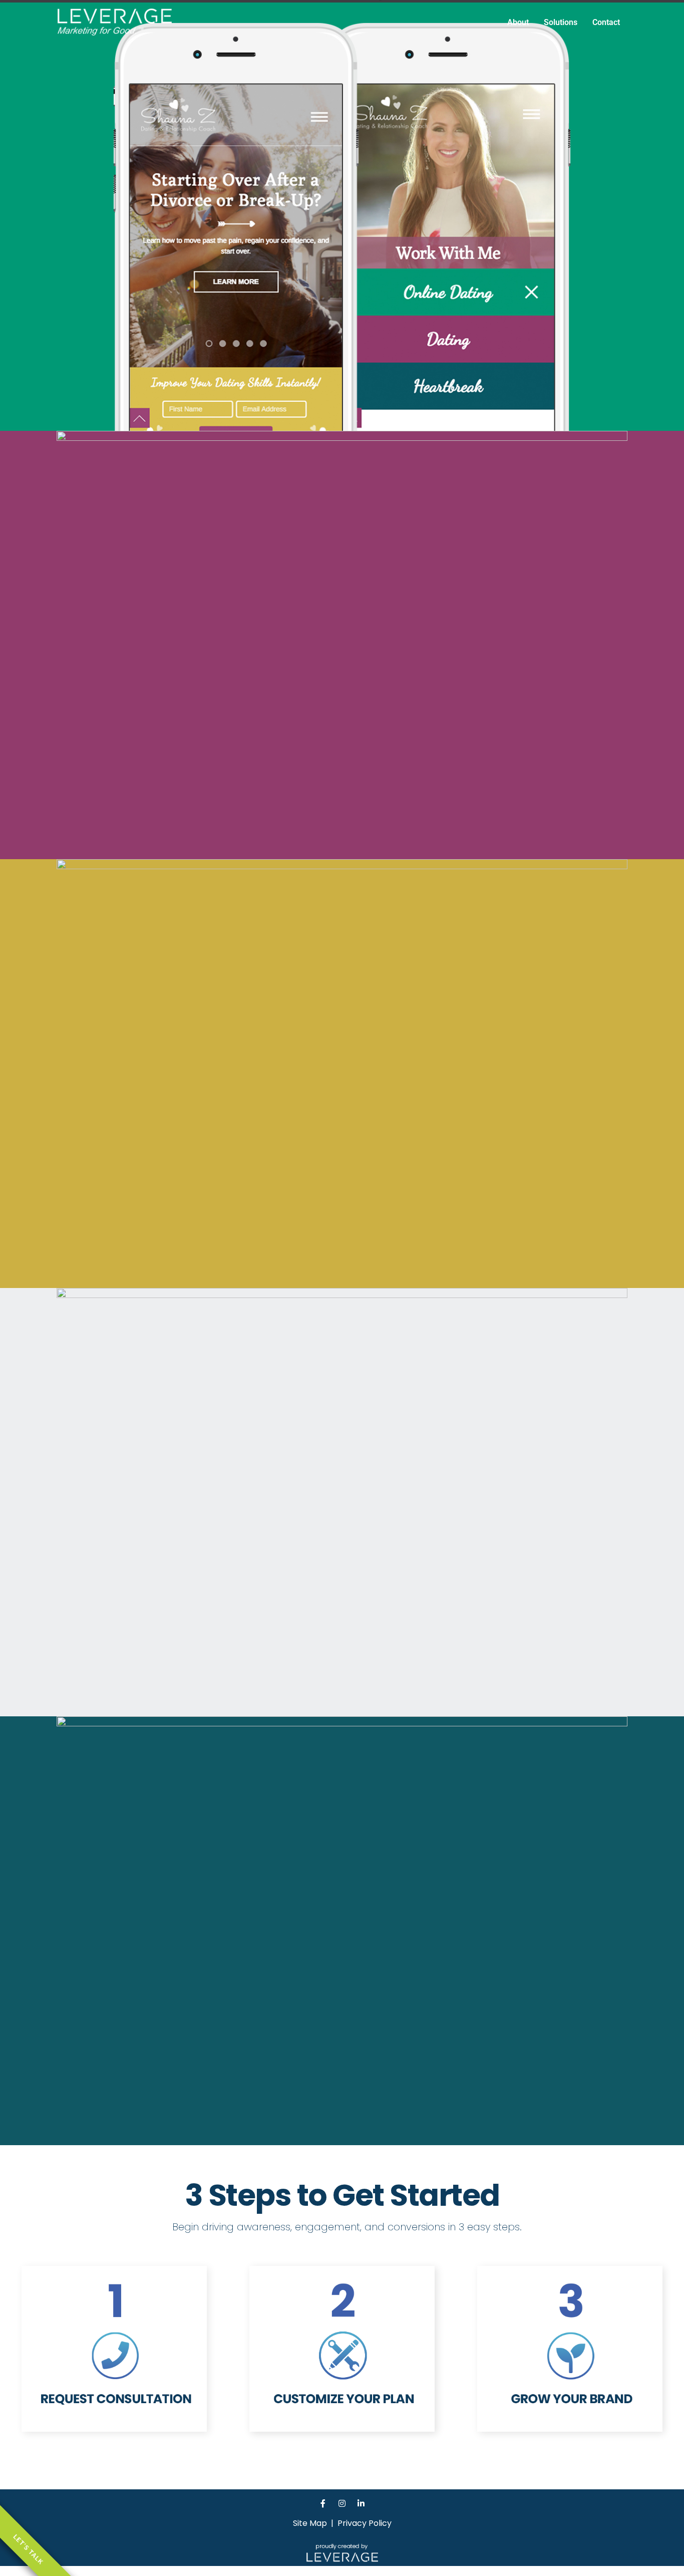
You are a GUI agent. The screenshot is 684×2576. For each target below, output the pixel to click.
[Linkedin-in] (361, 2503)
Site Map (310, 2523)
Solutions (561, 22)
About (518, 22)
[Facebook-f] (323, 2503)
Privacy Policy (365, 2523)
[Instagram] (342, 2503)
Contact (606, 22)
